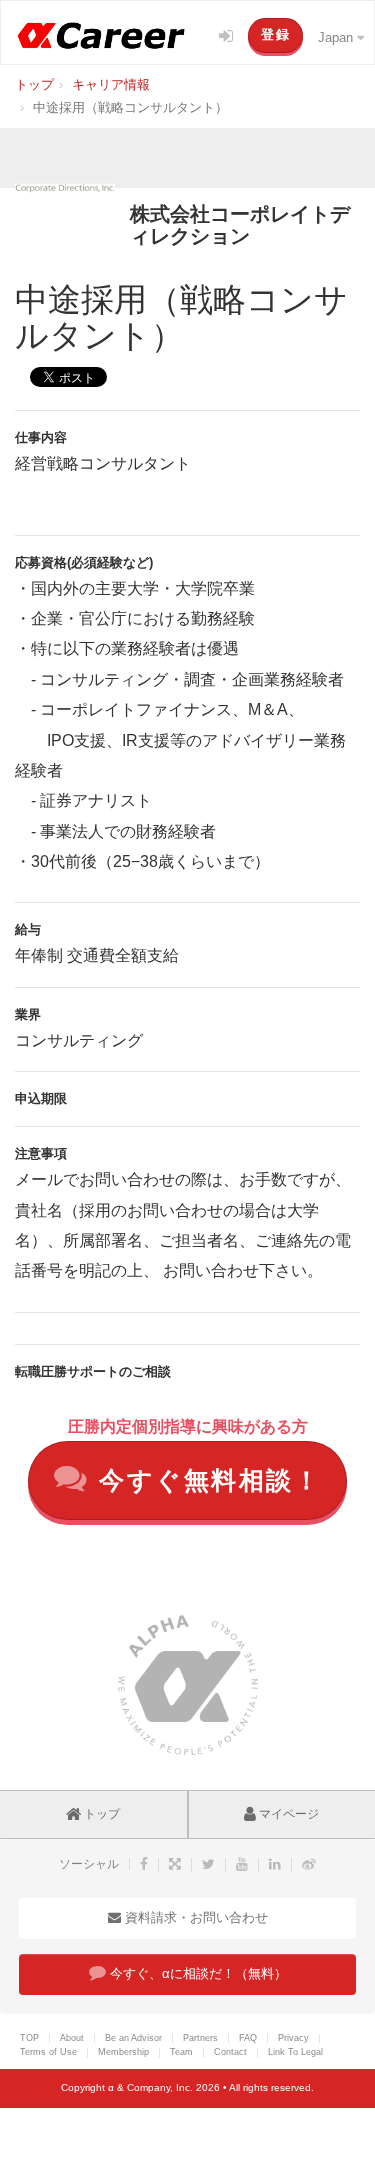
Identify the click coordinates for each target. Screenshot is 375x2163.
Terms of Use (48, 2052)
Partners (200, 2038)
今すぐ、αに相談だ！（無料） (196, 1973)
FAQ (248, 2038)
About (72, 2038)
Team (181, 2052)
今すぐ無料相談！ (206, 1480)
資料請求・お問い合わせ (194, 1917)
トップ (100, 1814)
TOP (29, 2038)
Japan (337, 37)
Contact (230, 2052)
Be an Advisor (133, 2038)
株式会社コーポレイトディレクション (240, 225)
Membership (123, 2052)
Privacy (293, 2038)
